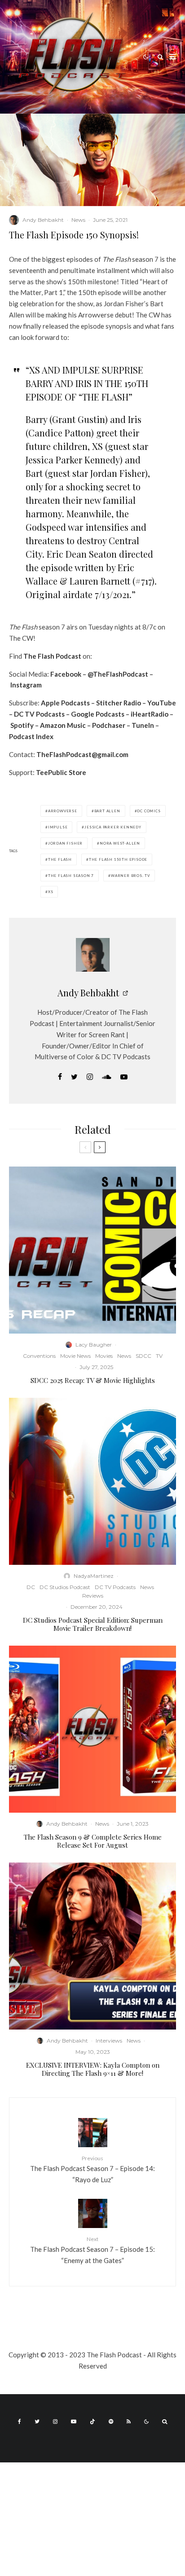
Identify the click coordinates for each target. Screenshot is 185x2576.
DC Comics (149, 811)
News (78, 220)
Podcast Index (31, 736)
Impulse (58, 827)
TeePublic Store (61, 772)
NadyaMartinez (94, 1576)
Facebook (66, 674)
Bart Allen (107, 811)
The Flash (60, 859)
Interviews (109, 2041)
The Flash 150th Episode (118, 859)
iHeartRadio (150, 714)
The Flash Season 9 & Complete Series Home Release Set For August (93, 1841)
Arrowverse (63, 811)
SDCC (143, 1356)
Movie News (75, 1356)
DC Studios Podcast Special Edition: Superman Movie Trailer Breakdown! (93, 1624)
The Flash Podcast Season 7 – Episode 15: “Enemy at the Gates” (92, 2250)
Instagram (26, 685)
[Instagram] (55, 2422)
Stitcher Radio (119, 703)
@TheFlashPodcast (118, 674)
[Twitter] (37, 2422)
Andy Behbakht (43, 220)
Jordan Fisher (65, 843)
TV (159, 1356)
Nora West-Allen (120, 843)
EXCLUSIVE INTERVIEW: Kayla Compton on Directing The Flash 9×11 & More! (93, 2069)
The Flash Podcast (52, 656)
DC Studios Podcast (65, 1587)
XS (51, 892)
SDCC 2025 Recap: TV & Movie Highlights (93, 1380)
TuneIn (143, 725)
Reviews (93, 1596)
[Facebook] (20, 2422)
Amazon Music (63, 725)
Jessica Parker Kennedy (113, 827)
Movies (104, 1356)
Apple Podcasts (65, 703)
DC (31, 1587)
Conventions (39, 1356)
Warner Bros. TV (130, 876)
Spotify (22, 725)
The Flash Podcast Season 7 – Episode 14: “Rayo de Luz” (92, 2169)
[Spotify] (111, 2422)
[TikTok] (92, 2422)
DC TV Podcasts (39, 714)
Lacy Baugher (94, 1345)
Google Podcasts (98, 714)
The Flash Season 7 (71, 876)
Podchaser (109, 725)
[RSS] (129, 2422)
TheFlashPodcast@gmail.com (82, 754)
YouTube (162, 703)
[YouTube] (74, 2422)
